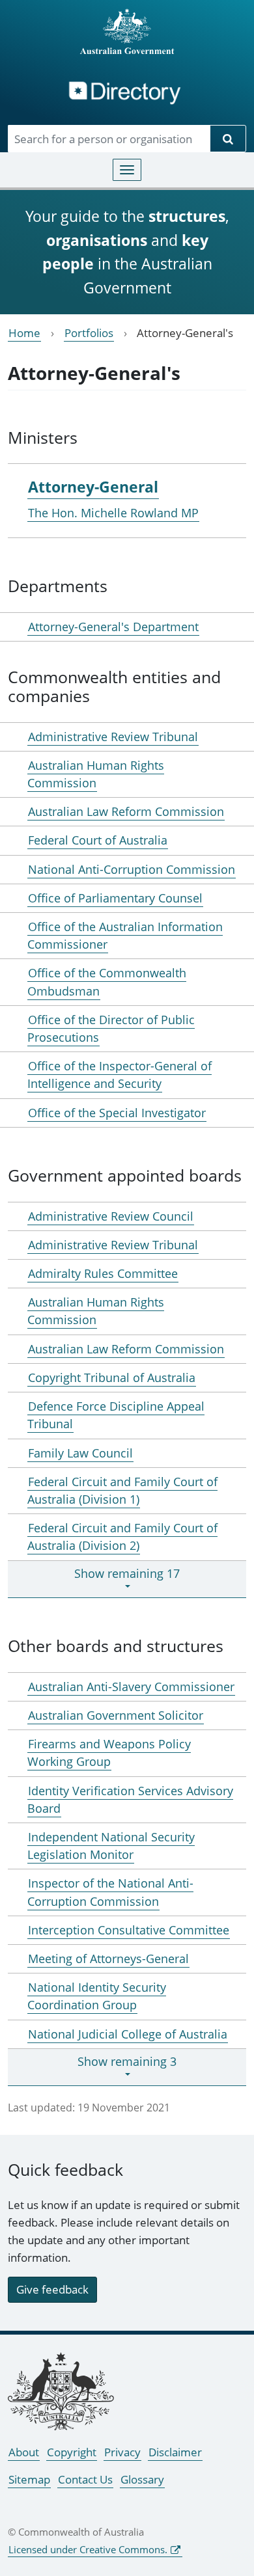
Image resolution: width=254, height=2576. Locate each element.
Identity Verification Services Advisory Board (130, 1799)
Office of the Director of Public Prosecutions (111, 1028)
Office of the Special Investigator (117, 1113)
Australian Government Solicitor (116, 1715)
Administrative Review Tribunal (113, 737)
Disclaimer (175, 2452)
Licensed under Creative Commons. (88, 2549)
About (24, 2452)
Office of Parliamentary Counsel (115, 898)
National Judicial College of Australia (128, 2034)
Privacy (122, 2452)
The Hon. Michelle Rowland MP (113, 513)
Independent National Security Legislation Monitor (111, 1846)
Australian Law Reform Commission (126, 811)
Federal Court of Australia (98, 840)
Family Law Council (80, 1453)
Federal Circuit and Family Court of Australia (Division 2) (122, 1537)
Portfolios (89, 333)
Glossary (142, 2479)
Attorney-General (93, 487)
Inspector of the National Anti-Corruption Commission (110, 1892)
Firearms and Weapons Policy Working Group (109, 1753)
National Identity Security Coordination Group (97, 1996)
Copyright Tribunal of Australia (112, 1377)
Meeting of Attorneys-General (108, 1959)
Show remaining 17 (127, 1573)
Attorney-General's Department (113, 627)
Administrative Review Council (111, 1216)
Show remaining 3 (127, 2061)
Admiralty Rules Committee (103, 1273)
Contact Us (85, 2479)
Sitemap (29, 2479)
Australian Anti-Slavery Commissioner (131, 1687)
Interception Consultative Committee (129, 1930)
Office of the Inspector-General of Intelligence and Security (120, 1075)
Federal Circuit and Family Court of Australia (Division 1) (122, 1490)
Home (24, 333)
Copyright (72, 2452)
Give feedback (52, 2289)
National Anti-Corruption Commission (132, 869)
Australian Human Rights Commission (96, 774)
